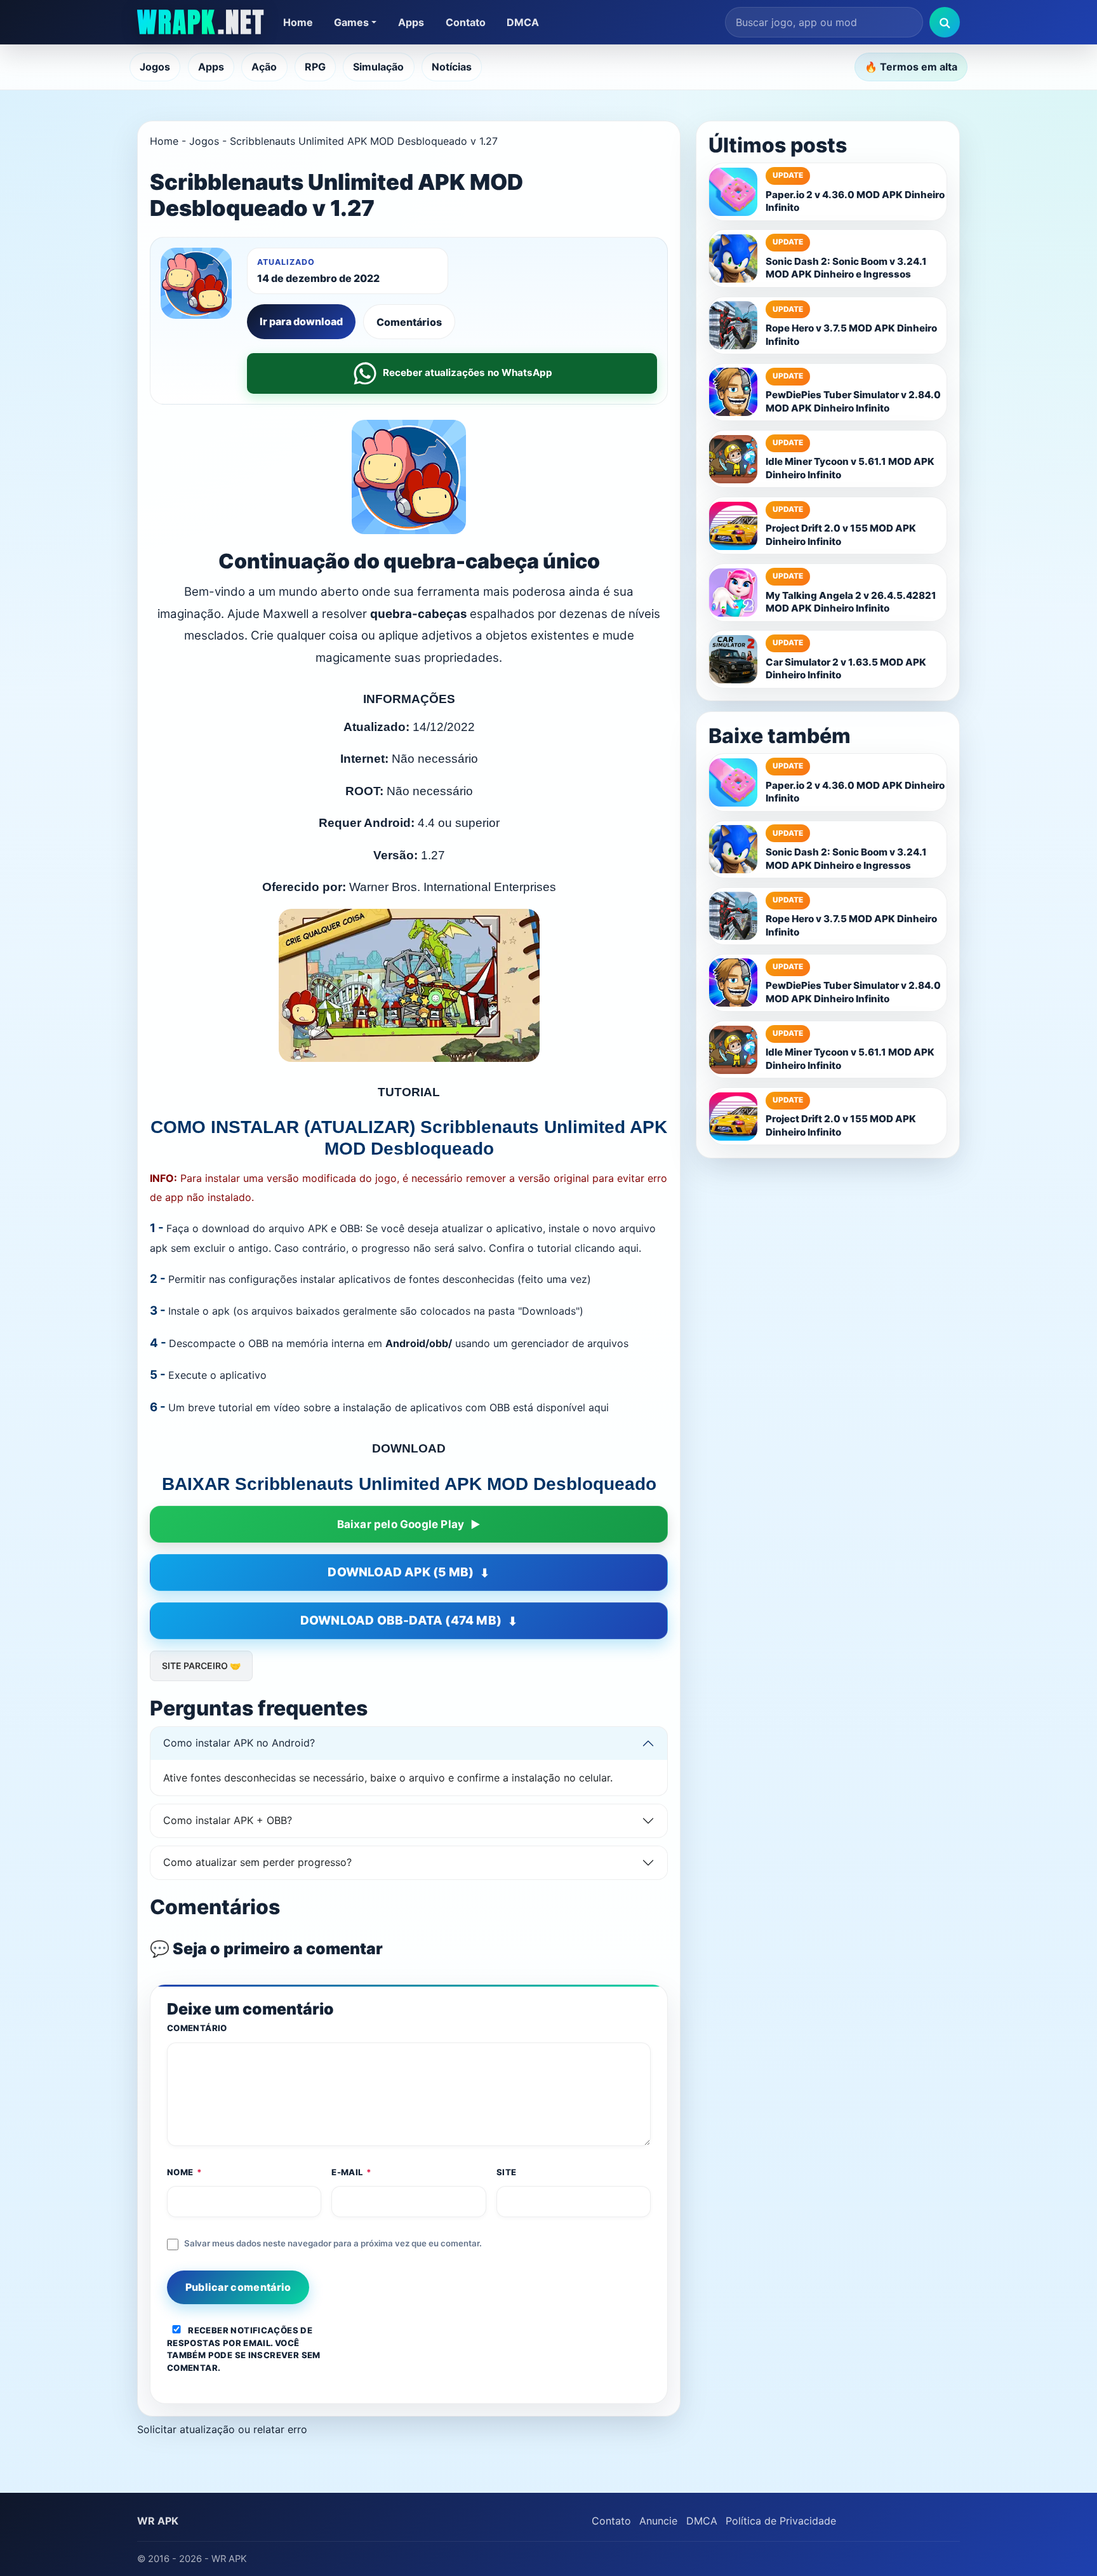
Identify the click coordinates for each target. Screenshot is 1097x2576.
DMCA (523, 22)
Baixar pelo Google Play (401, 1524)
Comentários (409, 322)
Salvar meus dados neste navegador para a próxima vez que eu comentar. (333, 2243)
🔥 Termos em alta (911, 67)
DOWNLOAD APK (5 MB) (401, 1572)
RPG (315, 67)
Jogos (155, 67)
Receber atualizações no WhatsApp (468, 372)
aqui (599, 1407)
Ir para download (301, 321)
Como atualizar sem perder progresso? (257, 1862)
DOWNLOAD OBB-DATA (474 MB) (401, 1620)
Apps (411, 22)
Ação (264, 67)
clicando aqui (607, 1248)
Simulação (378, 67)
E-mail (352, 2172)
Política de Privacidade (781, 2521)
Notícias (452, 67)
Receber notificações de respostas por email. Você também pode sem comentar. (244, 2349)
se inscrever (267, 2355)
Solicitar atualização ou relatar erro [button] (222, 2429)
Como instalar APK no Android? (239, 1743)
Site (507, 2172)
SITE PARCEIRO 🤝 (201, 1666)
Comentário (197, 2028)
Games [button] (351, 22)
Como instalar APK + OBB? (228, 1820)
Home (298, 22)
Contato (466, 22)
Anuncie (658, 2521)
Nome (185, 2172)
